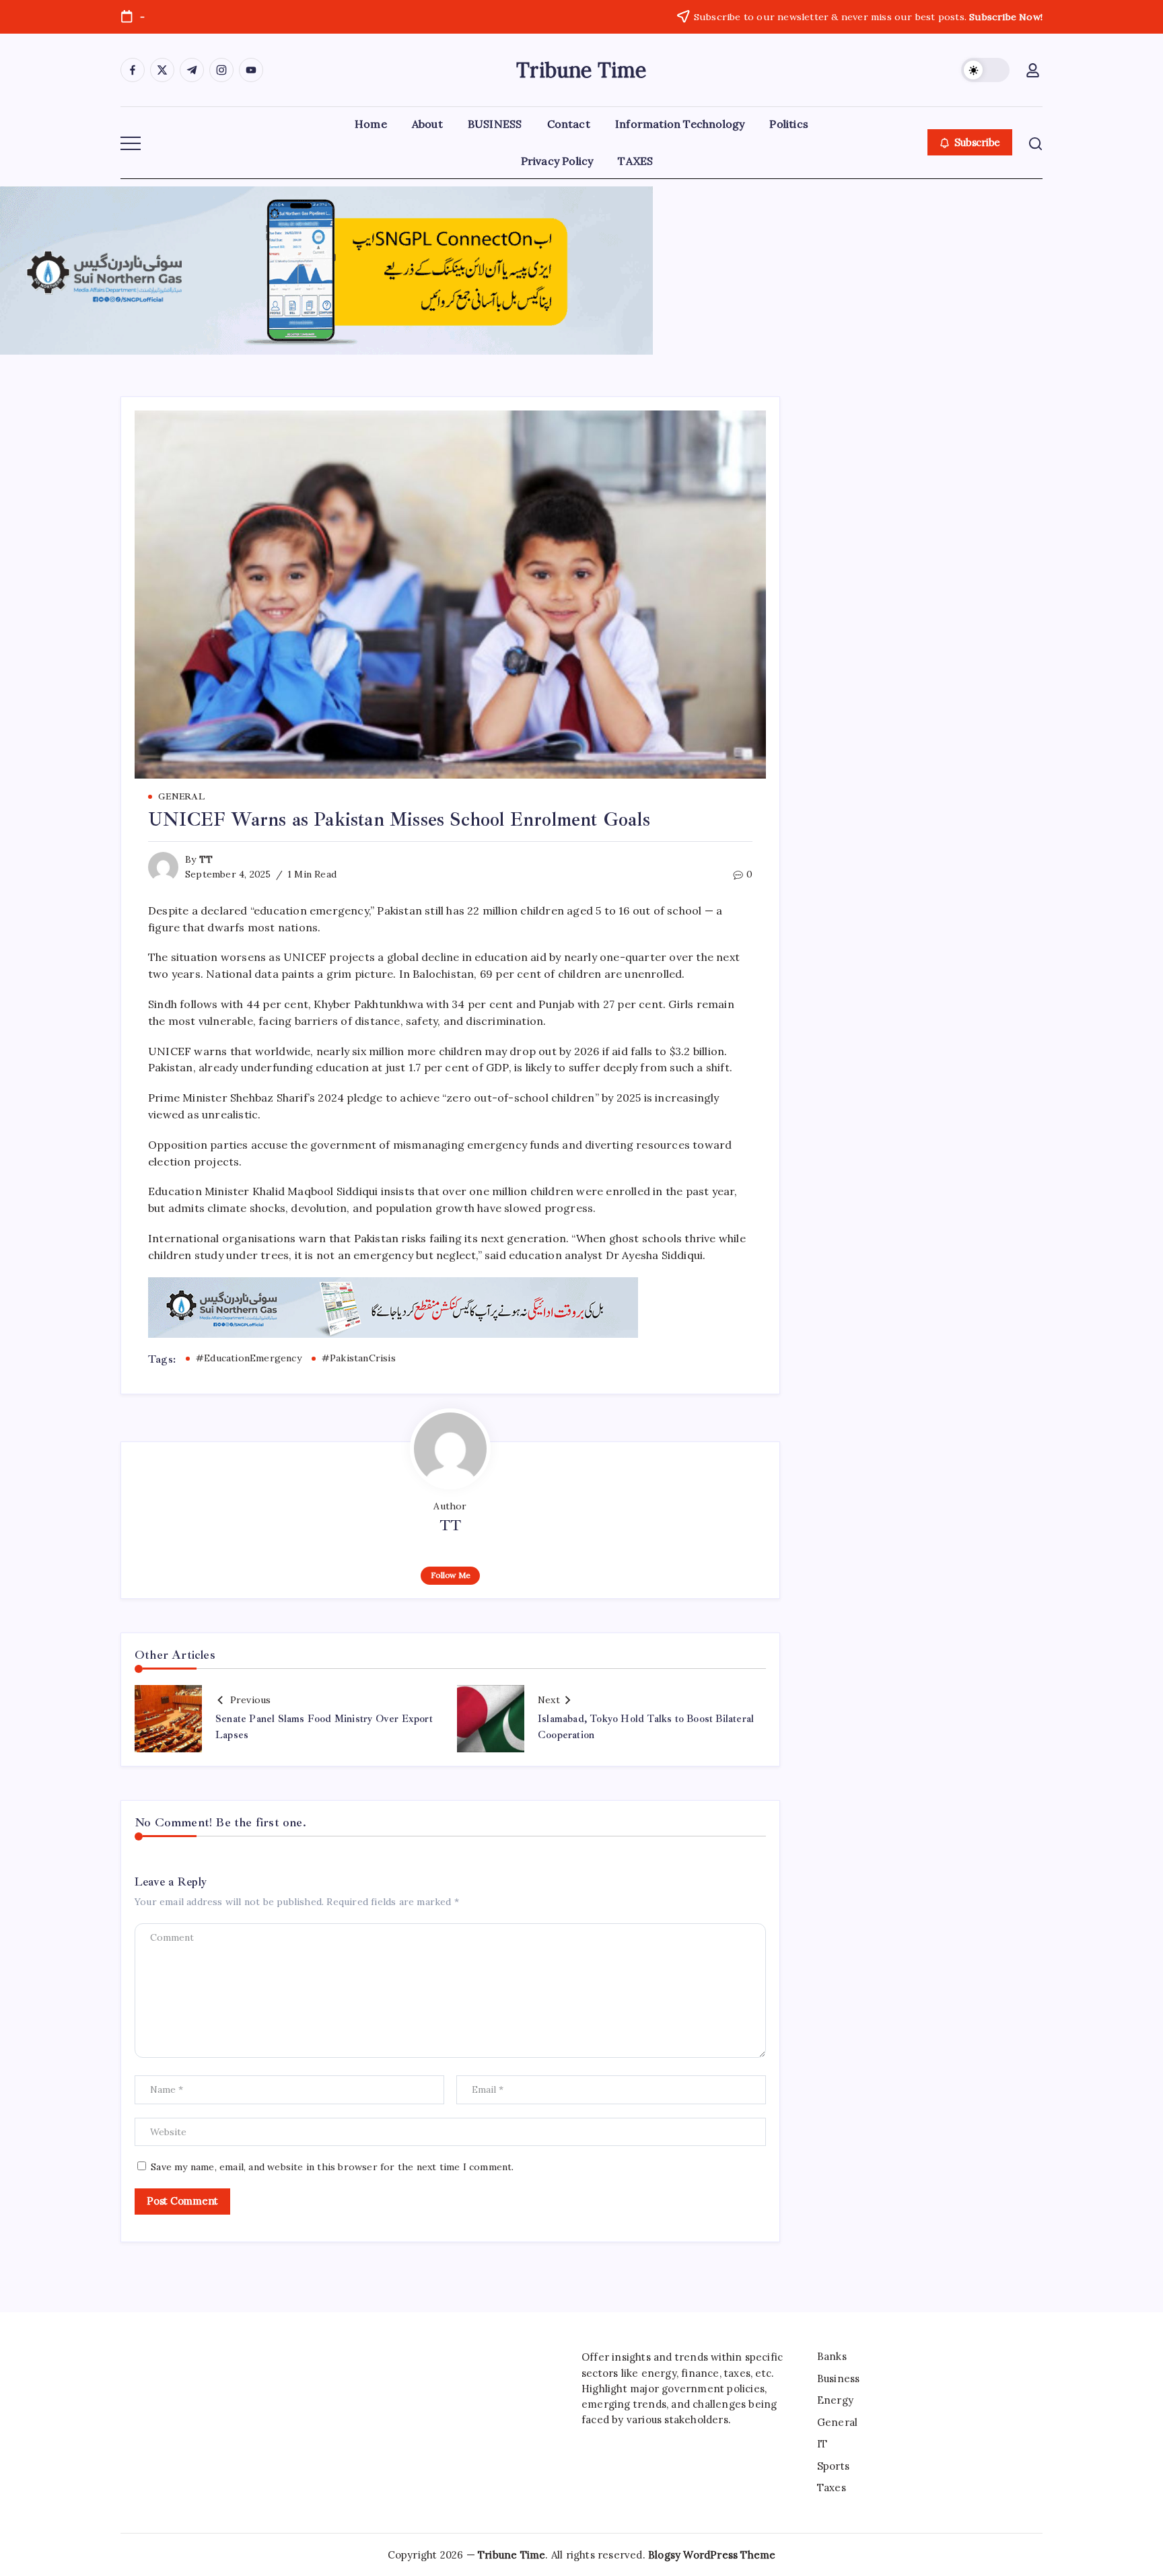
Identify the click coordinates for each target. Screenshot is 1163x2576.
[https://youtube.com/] (251, 70)
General (837, 2422)
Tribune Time (581, 70)
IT (822, 2444)
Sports (833, 2466)
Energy (835, 2400)
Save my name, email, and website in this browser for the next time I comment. (332, 2167)
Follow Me (451, 1575)
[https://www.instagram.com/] (221, 70)
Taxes (832, 2488)
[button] (985, 70)
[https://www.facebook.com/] (133, 70)
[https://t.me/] (192, 70)
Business (839, 2378)
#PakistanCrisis (359, 1358)
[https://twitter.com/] (162, 70)
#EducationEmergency (249, 1358)
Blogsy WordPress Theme (712, 2555)
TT (206, 859)
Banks (832, 2356)
